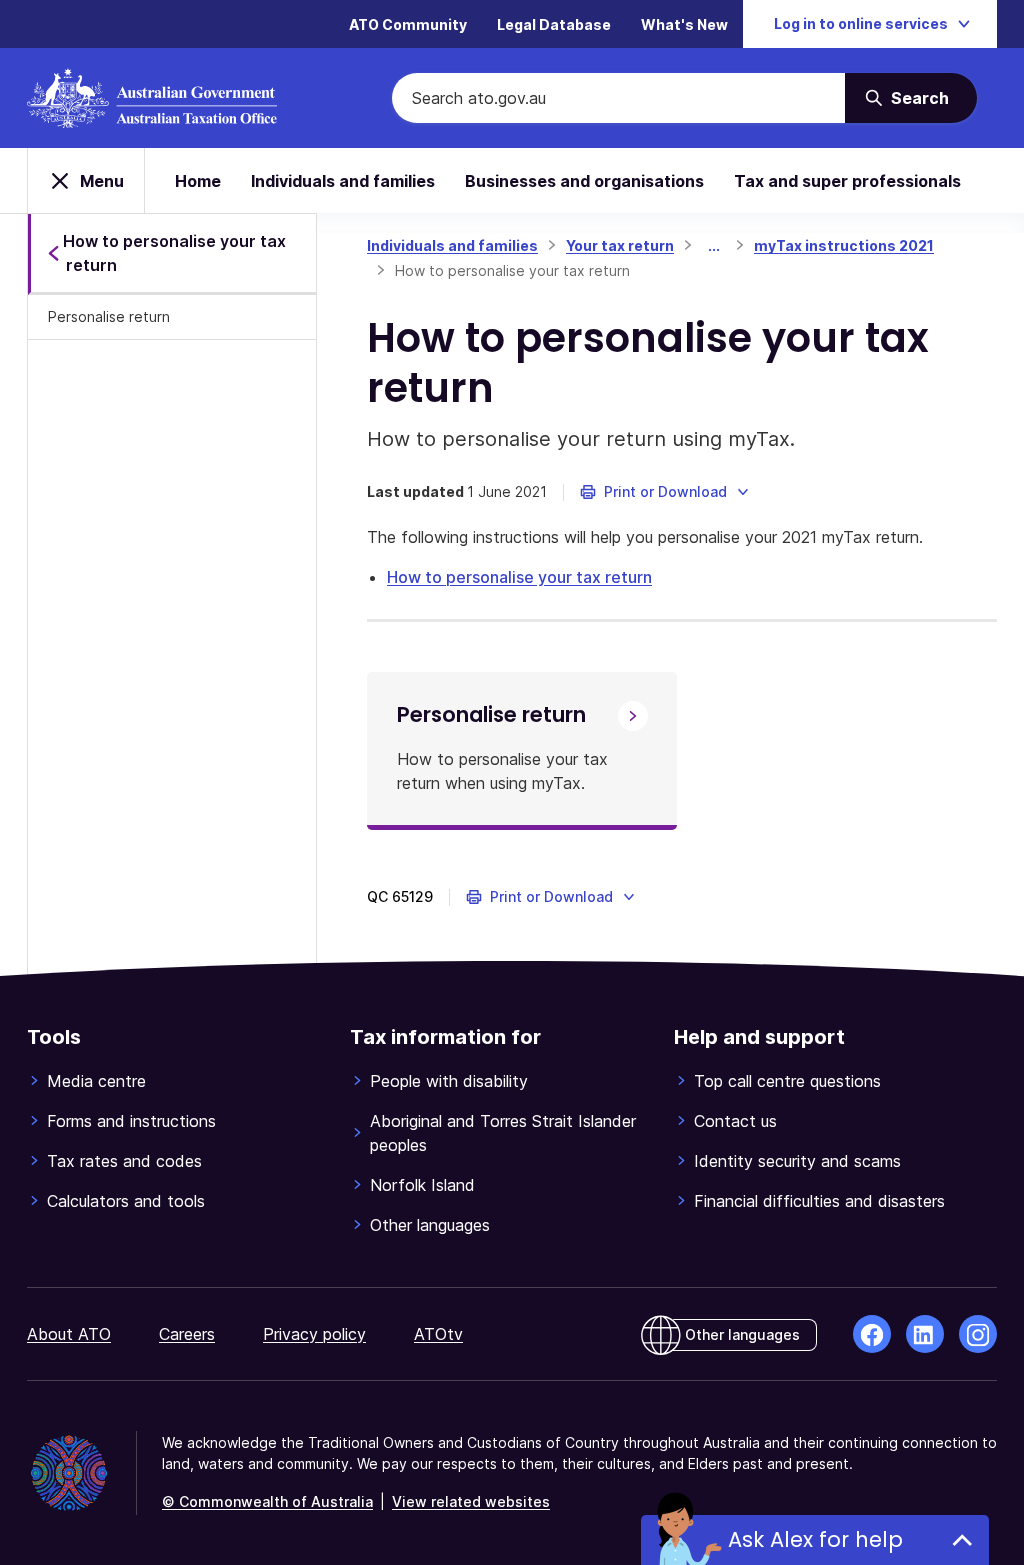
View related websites (471, 1501)
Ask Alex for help (815, 1539)
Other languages (430, 1225)
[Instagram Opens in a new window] (978, 1334)
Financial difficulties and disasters (819, 1201)
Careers (187, 1334)
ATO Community (408, 24)
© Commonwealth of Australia (267, 1501)
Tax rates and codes (124, 1161)
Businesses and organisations (584, 181)
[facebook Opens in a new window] (872, 1334)
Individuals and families (343, 181)
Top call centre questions (787, 1081)
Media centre (96, 1081)
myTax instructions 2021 (844, 245)
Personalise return (109, 316)
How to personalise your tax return (519, 577)
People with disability (449, 1081)
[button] (665, 492)
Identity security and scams (797, 1161)
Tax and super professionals (847, 181)
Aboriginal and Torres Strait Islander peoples (503, 1133)
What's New (684, 24)
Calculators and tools (126, 1201)
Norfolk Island (422, 1185)
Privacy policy (314, 1334)
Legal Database (554, 24)
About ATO (69, 1334)
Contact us (735, 1121)
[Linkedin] (925, 1334)
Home (198, 181)
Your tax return (620, 245)
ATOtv (438, 1334)
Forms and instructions (131, 1121)
